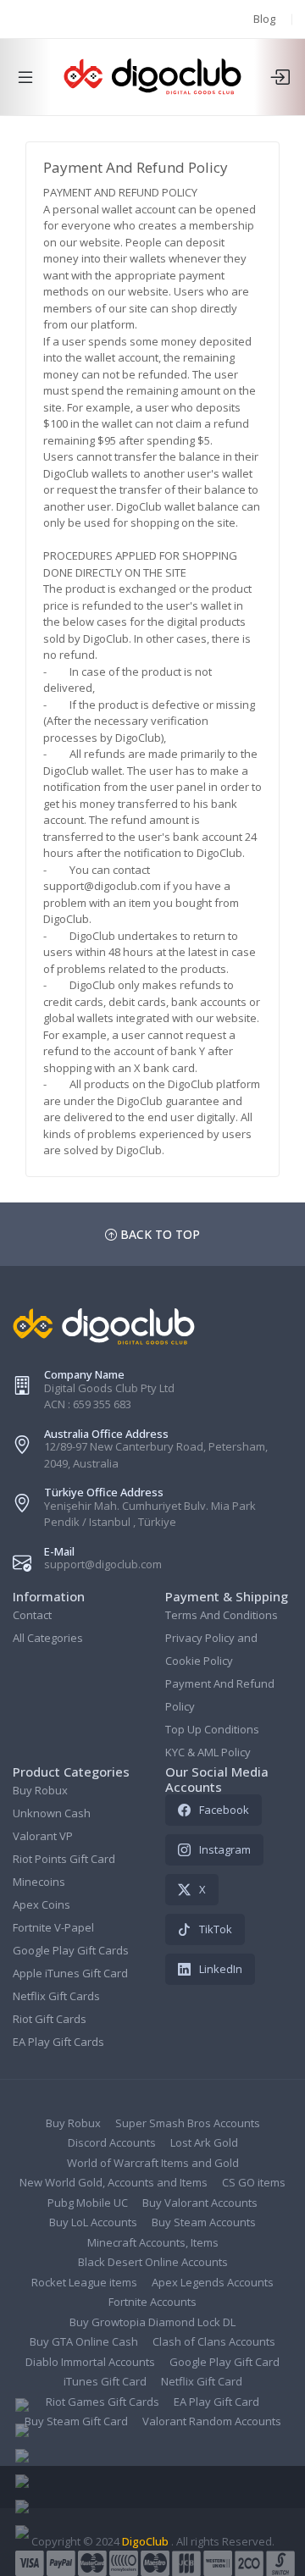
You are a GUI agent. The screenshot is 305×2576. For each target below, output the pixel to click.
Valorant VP (43, 1836)
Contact (32, 1615)
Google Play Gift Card (225, 2362)
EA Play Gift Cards (58, 2042)
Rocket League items (84, 2282)
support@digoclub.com (103, 1564)
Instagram (225, 1849)
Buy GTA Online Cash (84, 2341)
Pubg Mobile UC (88, 2203)
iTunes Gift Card (105, 2381)
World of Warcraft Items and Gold (153, 2163)
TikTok (216, 1929)
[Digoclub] (152, 77)
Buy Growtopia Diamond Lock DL (152, 2322)
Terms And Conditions (222, 1615)
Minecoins (39, 1882)
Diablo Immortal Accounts (90, 2362)
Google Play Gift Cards (71, 1950)
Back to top (158, 1234)
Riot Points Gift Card (64, 1859)
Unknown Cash (52, 1813)
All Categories (48, 1638)
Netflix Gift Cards (56, 1996)
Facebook (224, 1810)
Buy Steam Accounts (204, 2222)
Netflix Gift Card (202, 2381)
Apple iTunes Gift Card (70, 1973)
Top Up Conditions (212, 1729)
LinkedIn (221, 1969)
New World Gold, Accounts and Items (114, 2182)
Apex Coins (42, 1904)
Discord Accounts (112, 2142)
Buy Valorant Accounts (200, 2203)
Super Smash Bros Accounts (188, 2123)
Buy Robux (40, 1790)
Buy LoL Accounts (93, 2222)
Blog (264, 19)
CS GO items (254, 2182)
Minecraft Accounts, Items (153, 2242)
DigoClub (145, 2541)
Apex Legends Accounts (213, 2282)
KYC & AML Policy (208, 1752)
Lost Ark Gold (204, 2142)
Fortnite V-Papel (53, 1927)
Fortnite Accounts (152, 2302)
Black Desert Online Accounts (153, 2262)
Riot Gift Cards (50, 2019)
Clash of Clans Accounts (214, 2341)
